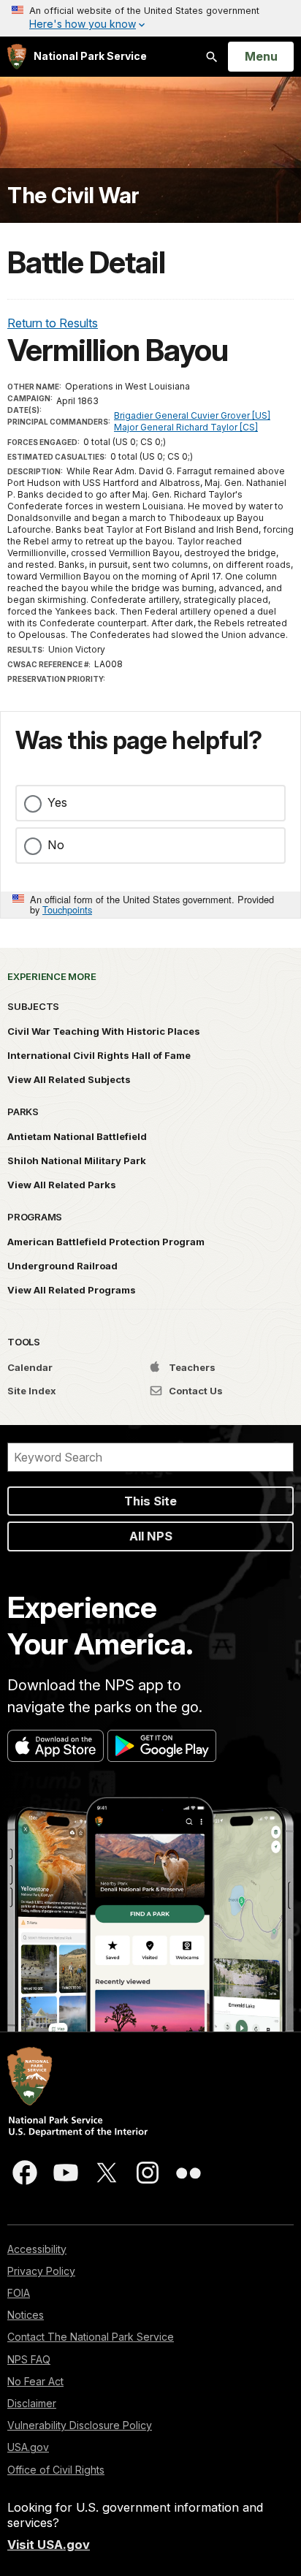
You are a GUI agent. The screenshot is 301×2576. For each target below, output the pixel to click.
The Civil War (73, 195)
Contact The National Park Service (91, 2337)
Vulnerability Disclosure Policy (80, 2425)
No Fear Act (35, 2381)
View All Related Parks (62, 1185)
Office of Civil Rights (56, 2470)
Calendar (30, 1367)
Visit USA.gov (49, 2545)
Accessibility (37, 2249)
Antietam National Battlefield (77, 1136)
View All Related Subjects (69, 1079)
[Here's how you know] (150, 18)
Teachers (191, 1367)
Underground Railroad (62, 1266)
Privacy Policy (41, 2271)
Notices (26, 2315)
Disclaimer (32, 2403)
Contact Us (195, 1391)
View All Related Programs (72, 1290)
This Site (150, 1501)
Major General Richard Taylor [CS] (186, 427)
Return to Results (53, 323)
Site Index (32, 1391)
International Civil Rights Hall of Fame (99, 1055)
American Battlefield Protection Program (106, 1242)
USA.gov (28, 2447)
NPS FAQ (29, 2359)
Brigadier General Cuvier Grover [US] (192, 415)
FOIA (19, 2293)
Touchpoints (67, 909)
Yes (57, 802)
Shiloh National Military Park (77, 1160)
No (56, 845)
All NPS (151, 1536)
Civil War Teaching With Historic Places (104, 1031)
